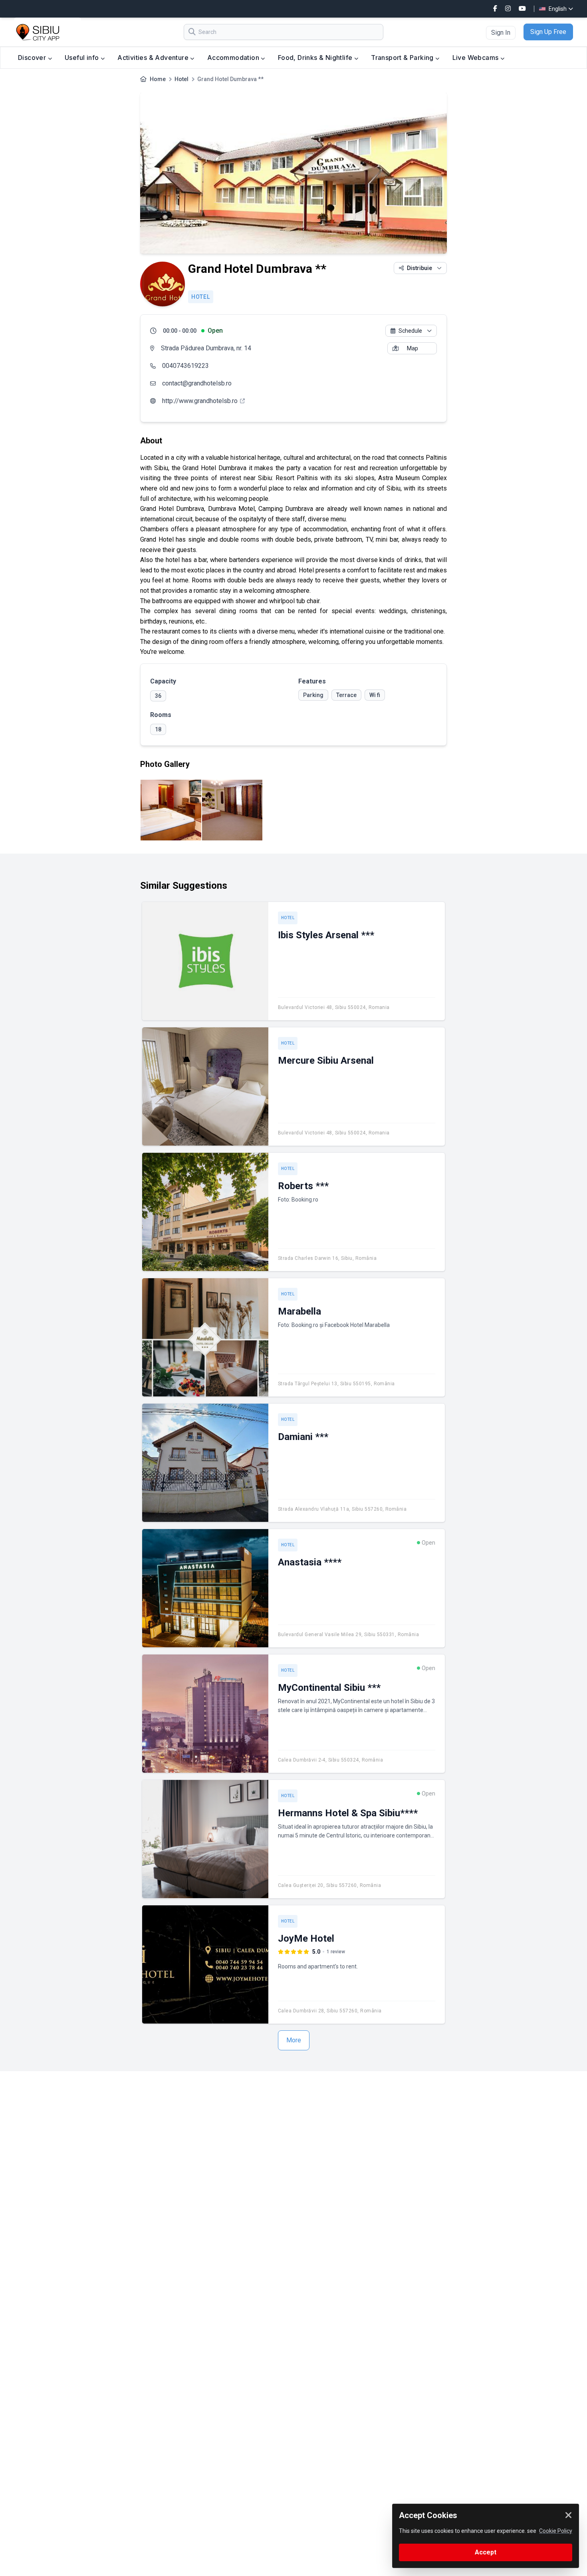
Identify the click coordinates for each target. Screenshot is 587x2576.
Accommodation (234, 58)
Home (158, 79)
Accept (486, 2552)
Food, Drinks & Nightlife (316, 58)
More (294, 2040)
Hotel (181, 79)
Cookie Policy (556, 2531)
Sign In (501, 33)
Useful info (83, 58)
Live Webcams (476, 58)
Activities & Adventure (154, 58)
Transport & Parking (403, 58)
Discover (33, 58)
